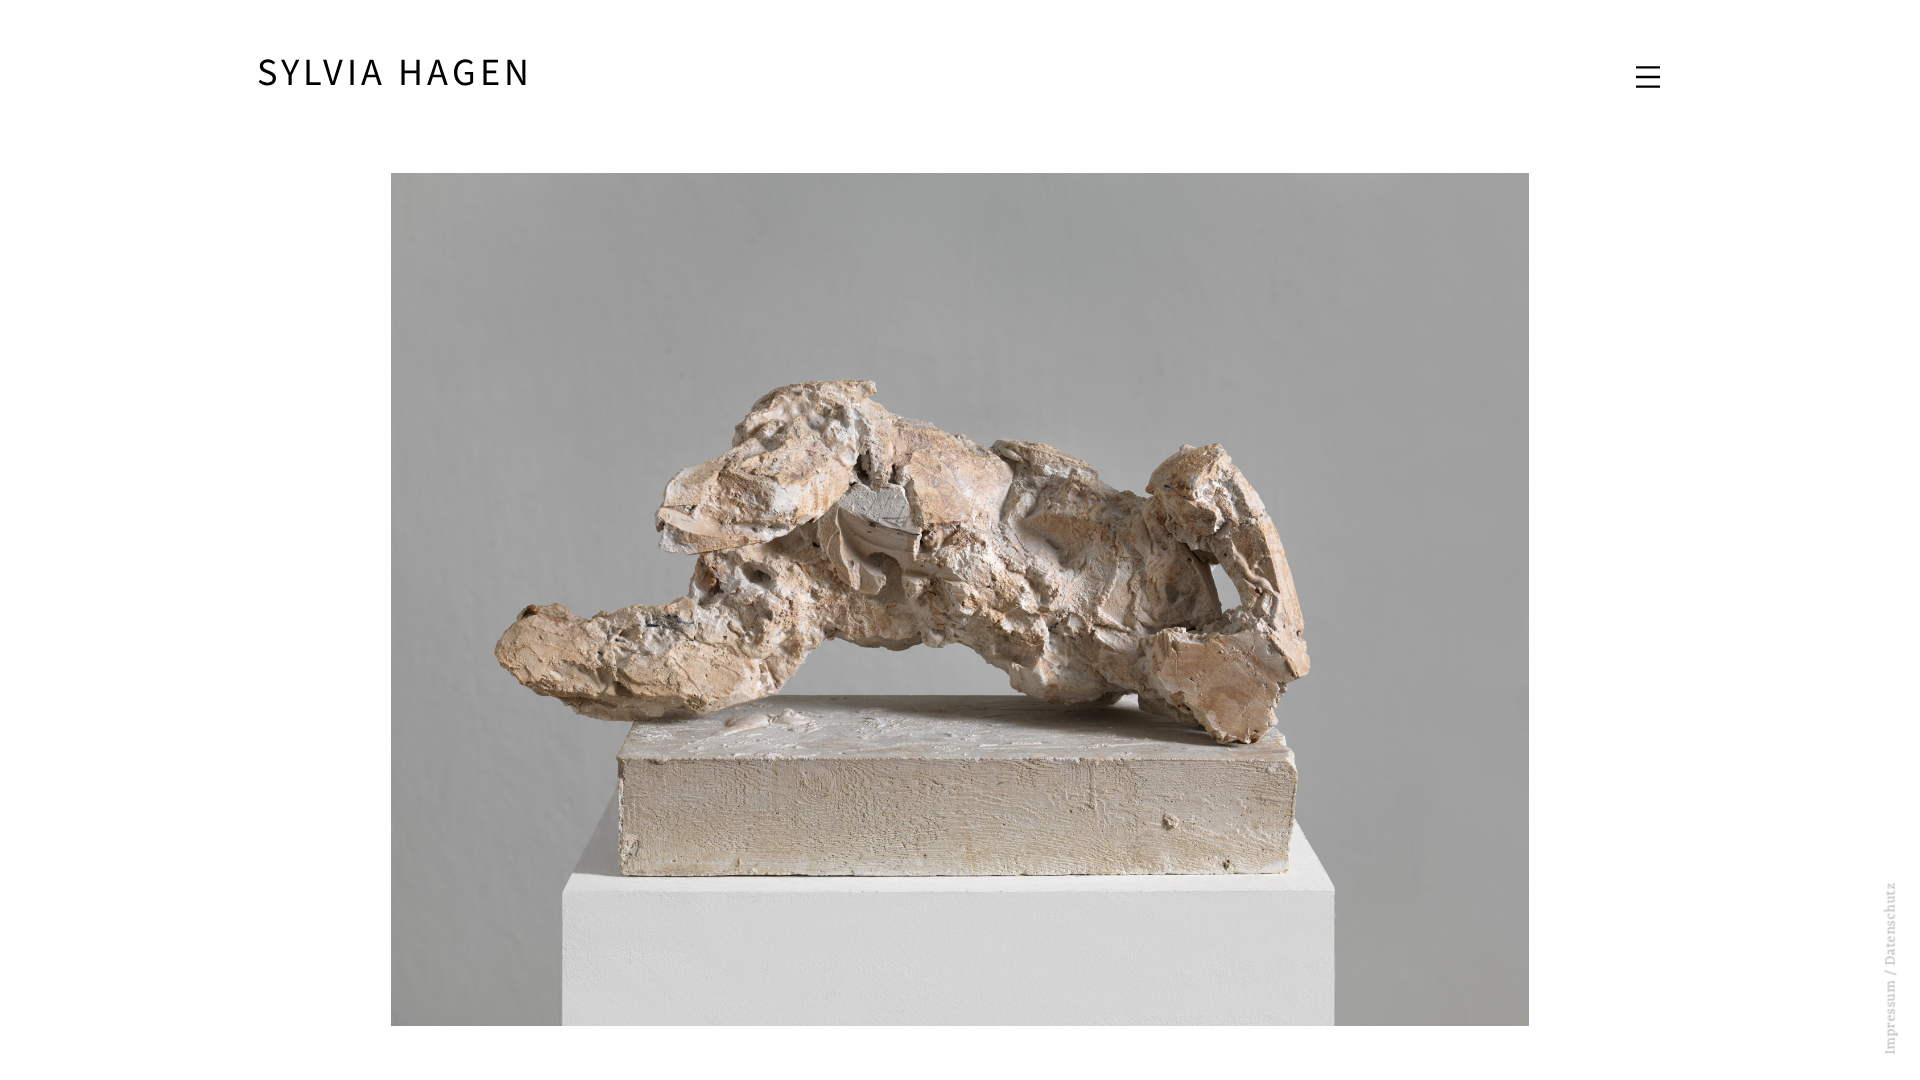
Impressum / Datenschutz (1891, 968)
